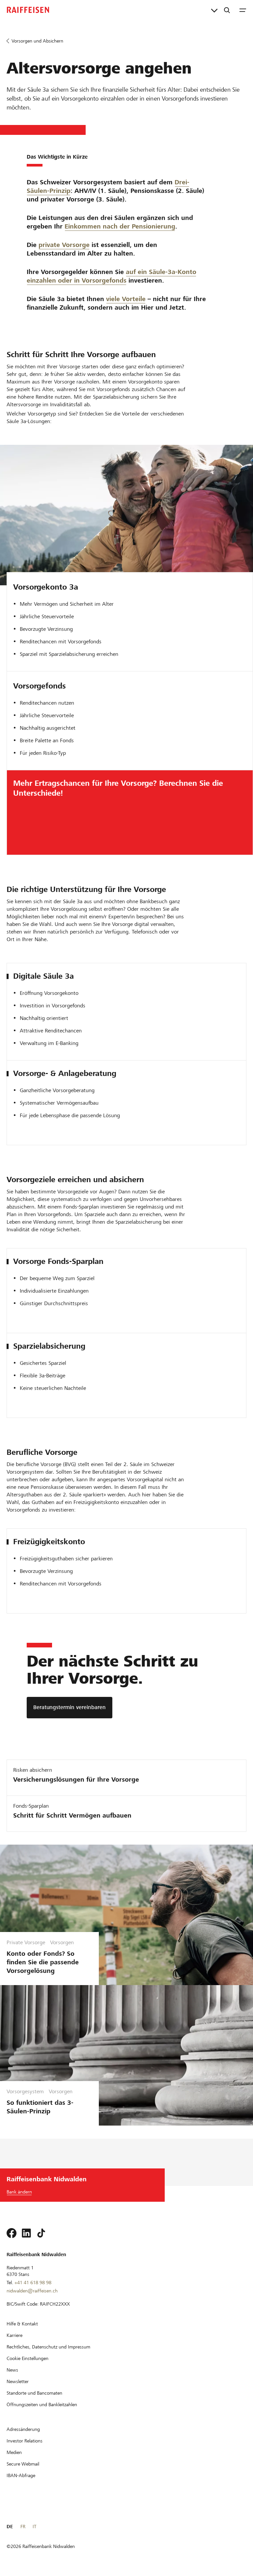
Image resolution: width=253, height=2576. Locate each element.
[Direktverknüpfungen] (214, 10)
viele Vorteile (126, 299)
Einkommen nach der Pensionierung (120, 226)
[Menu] (243, 10)
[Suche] (227, 10)
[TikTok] (41, 2233)
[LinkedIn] (26, 2233)
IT (34, 2527)
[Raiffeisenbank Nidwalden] (28, 10)
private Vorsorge (64, 245)
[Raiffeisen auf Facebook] (12, 2233)
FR (23, 2527)
